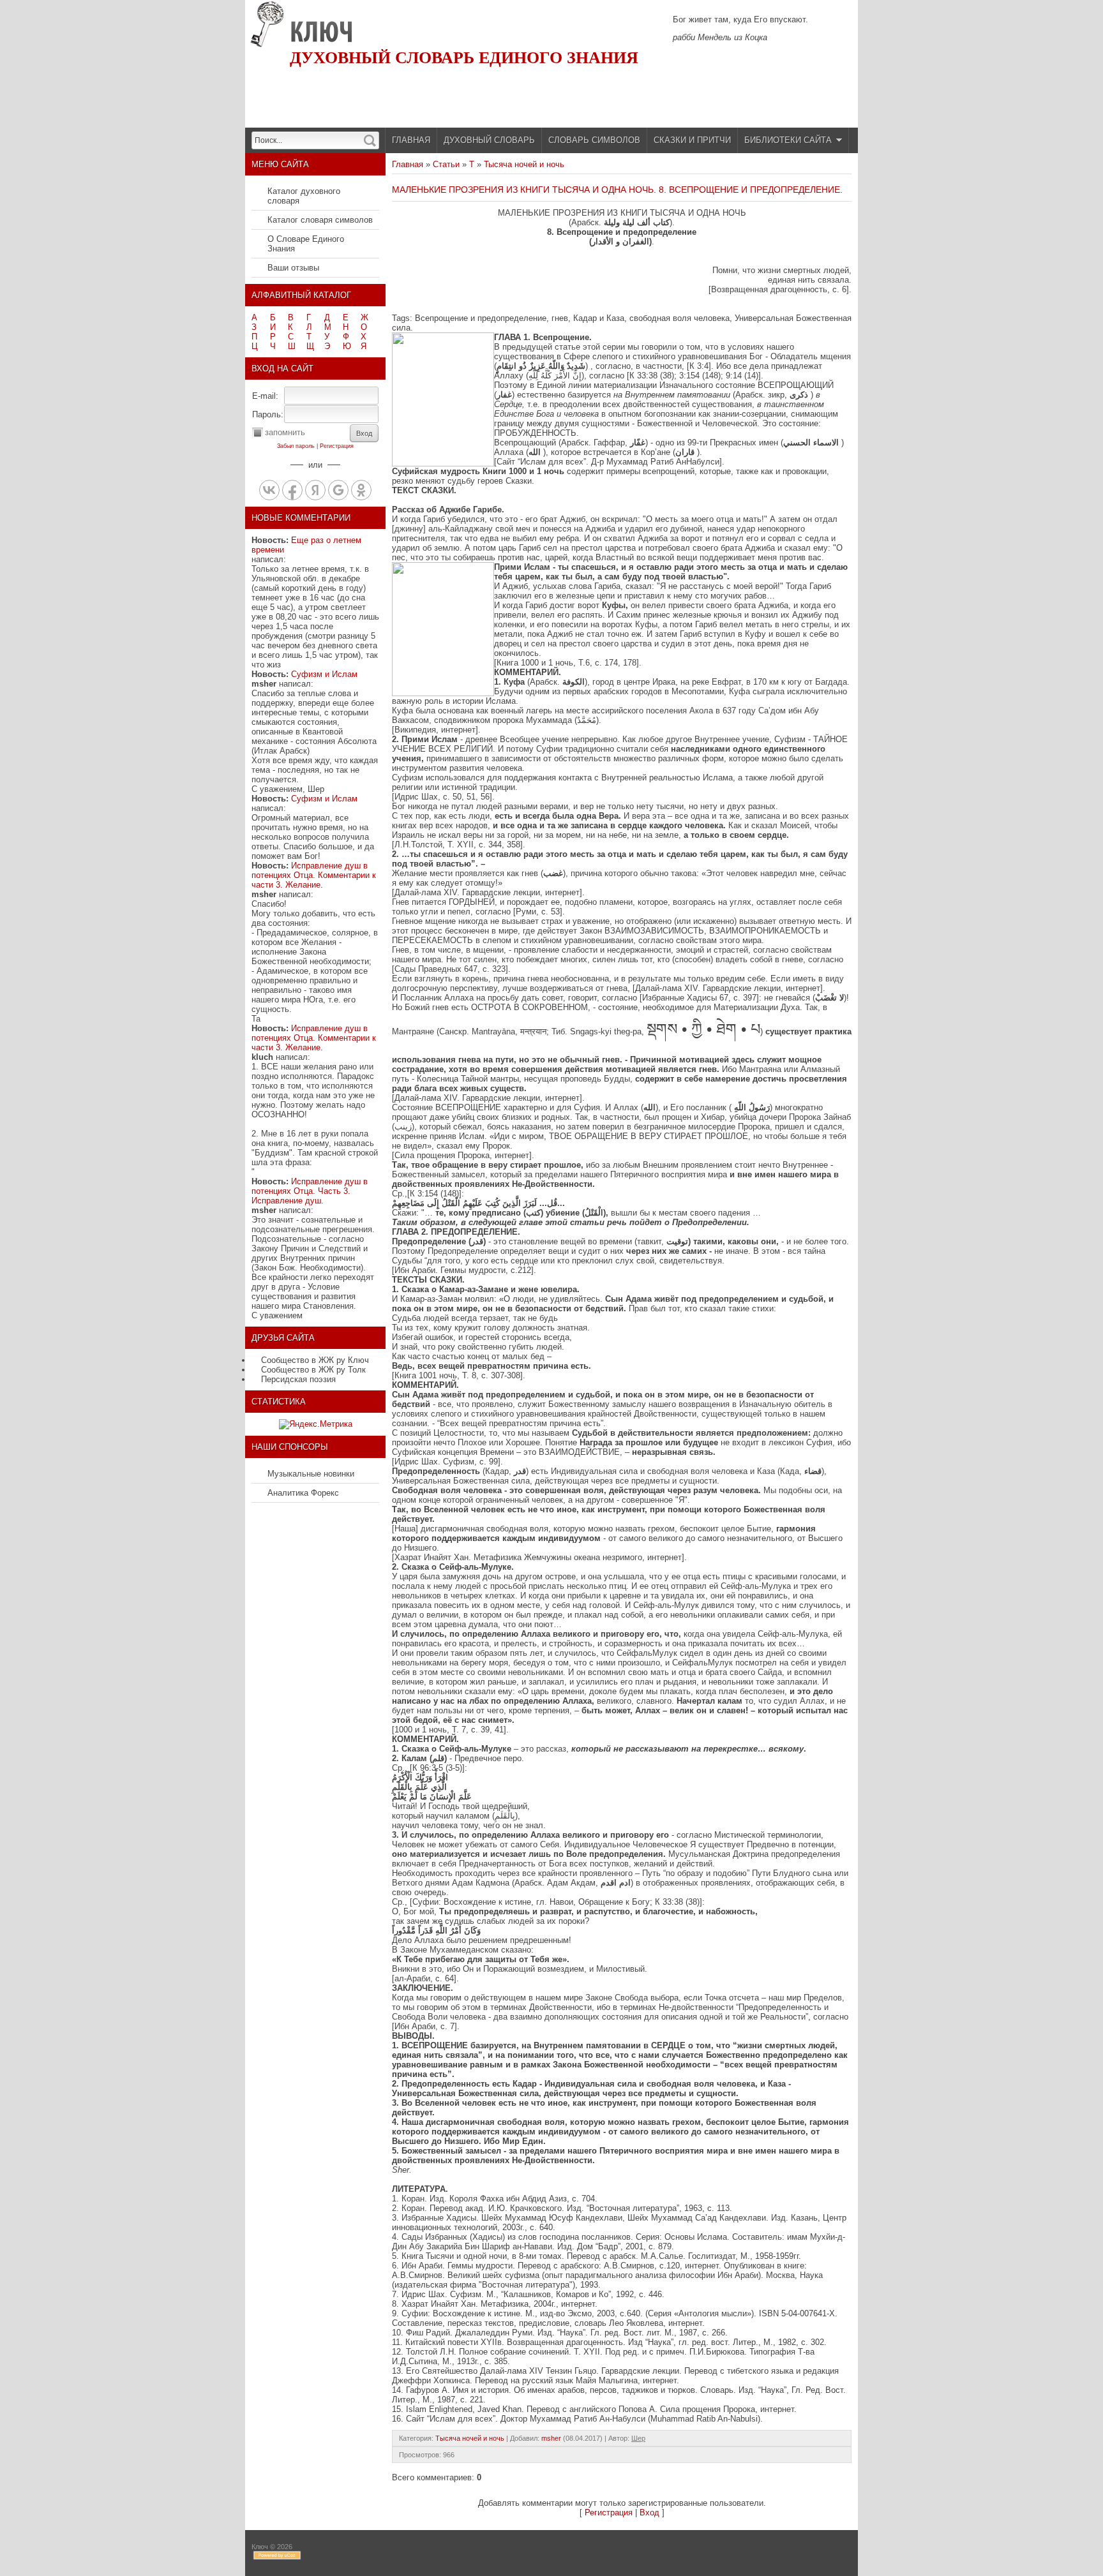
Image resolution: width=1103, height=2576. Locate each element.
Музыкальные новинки (311, 1474)
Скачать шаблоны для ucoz (807, 2553)
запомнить (285, 432)
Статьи (446, 164)
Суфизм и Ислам (324, 674)
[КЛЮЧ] (322, 32)
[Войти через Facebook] (292, 490)
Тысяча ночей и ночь (524, 164)
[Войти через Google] (338, 490)
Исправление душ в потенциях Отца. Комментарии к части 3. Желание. (314, 875)
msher (551, 2438)
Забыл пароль (296, 446)
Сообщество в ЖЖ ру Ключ (315, 1360)
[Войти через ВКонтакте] (269, 490)
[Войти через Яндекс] (315, 490)
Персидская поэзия (298, 1379)
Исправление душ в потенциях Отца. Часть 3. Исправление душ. (310, 1191)
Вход (649, 2513)
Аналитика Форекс (303, 1493)
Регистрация (337, 446)
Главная (408, 164)
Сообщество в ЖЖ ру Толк (313, 1370)
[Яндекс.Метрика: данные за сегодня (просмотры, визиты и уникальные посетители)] (316, 1424)
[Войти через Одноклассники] (361, 490)
